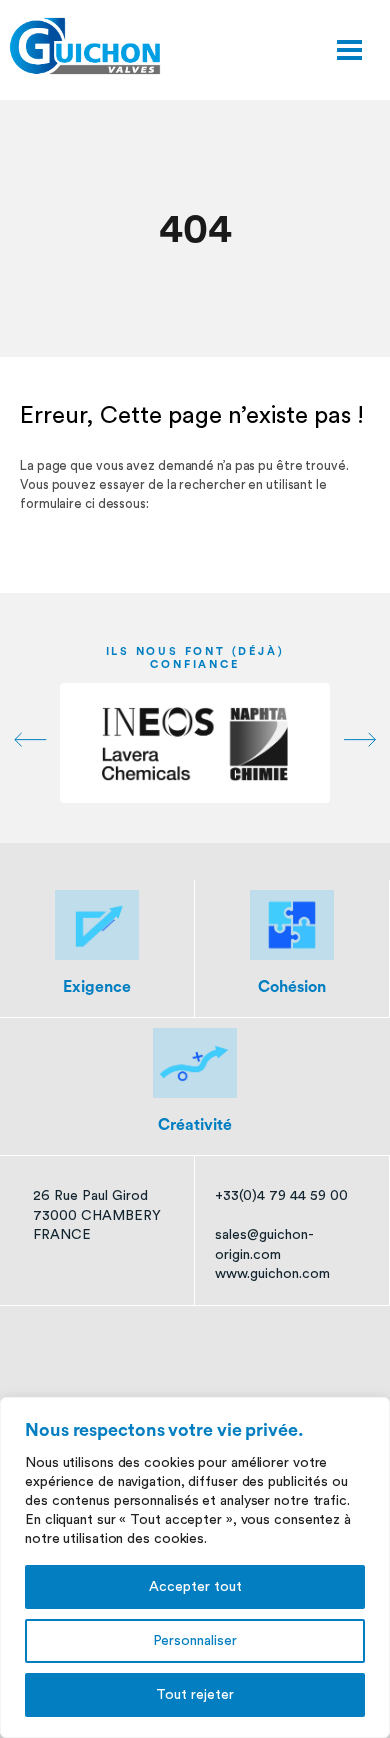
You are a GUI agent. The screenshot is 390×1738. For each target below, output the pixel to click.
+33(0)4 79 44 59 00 (281, 1196)
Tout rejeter (195, 1695)
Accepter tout (195, 1587)
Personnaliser (195, 1641)
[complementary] (195, 1567)
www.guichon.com (272, 1274)
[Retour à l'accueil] (85, 46)
